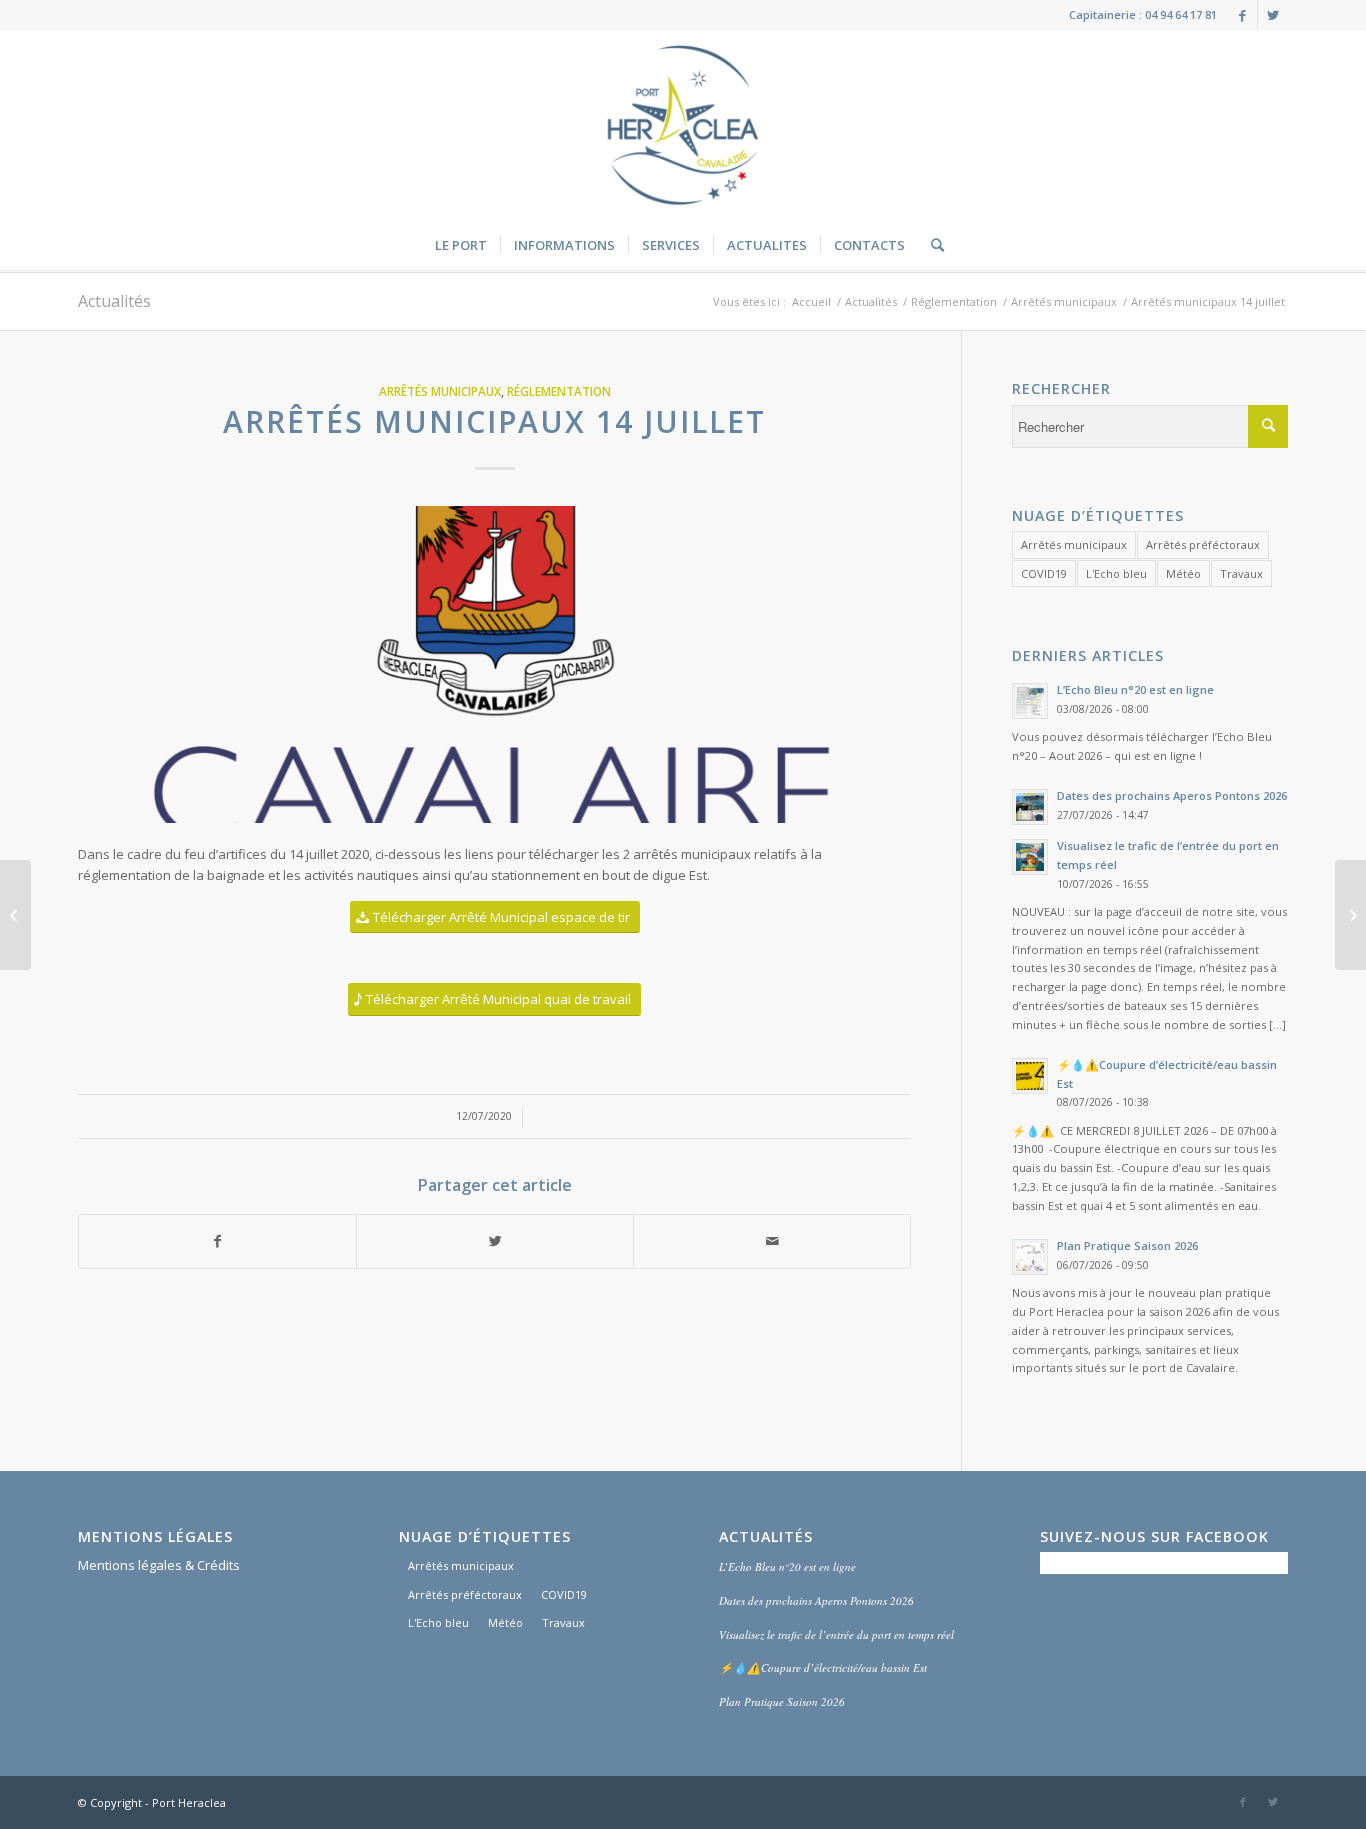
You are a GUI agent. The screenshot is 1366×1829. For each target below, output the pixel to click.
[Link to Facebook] (1242, 15)
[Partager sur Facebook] (217, 1241)
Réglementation (954, 301)
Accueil (811, 301)
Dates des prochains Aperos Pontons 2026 (816, 1600)
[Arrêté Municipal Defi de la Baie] (15, 915)
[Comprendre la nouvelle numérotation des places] (1350, 915)
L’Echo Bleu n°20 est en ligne (787, 1566)
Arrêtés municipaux (1064, 301)
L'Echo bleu (1116, 573)
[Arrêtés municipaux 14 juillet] (494, 664)
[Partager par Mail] (772, 1241)
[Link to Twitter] (1273, 15)
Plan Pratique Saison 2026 (782, 1701)
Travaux (1241, 573)
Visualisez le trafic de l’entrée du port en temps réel (836, 1634)
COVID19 (1044, 573)
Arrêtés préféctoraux (1203, 544)
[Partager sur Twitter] (495, 1241)
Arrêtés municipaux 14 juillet (494, 421)
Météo (1183, 573)
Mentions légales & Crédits (159, 1565)
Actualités (114, 301)
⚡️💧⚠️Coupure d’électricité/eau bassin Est (823, 1667)
